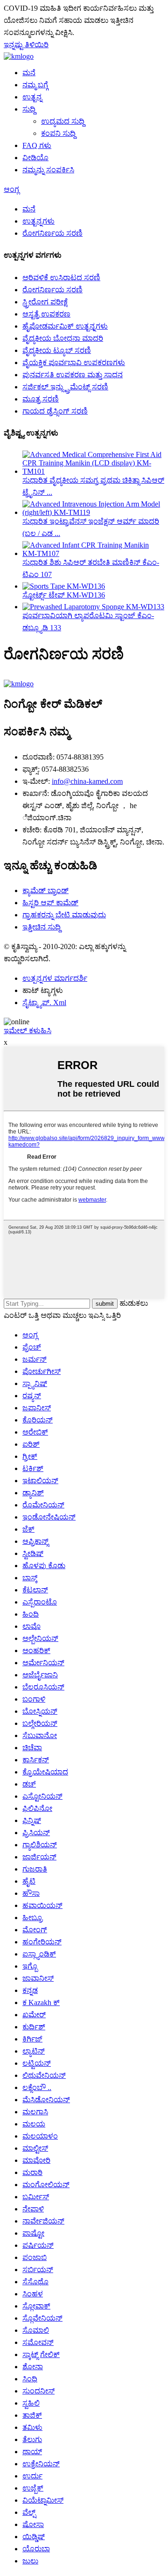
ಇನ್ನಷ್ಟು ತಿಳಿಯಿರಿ (26, 45)
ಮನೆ (29, 73)
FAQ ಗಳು (37, 145)
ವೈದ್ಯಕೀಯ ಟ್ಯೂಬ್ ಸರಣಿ (57, 350)
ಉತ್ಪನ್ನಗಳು (38, 221)
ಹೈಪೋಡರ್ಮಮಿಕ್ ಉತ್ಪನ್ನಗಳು (65, 326)
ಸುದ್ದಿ (29, 109)
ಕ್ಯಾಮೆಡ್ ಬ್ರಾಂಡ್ (45, 890)
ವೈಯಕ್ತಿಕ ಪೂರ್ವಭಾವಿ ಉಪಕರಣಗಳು (74, 362)
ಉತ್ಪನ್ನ (32, 97)
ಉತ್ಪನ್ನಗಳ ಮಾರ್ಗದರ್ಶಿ (55, 978)
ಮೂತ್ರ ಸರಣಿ (41, 399)
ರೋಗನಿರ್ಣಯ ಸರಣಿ (52, 233)
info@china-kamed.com (87, 781)
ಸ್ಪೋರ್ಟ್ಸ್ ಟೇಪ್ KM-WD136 (64, 595)
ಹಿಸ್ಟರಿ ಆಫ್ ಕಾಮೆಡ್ (50, 903)
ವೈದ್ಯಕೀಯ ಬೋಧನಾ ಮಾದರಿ (63, 338)
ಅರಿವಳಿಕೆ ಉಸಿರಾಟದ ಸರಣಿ (61, 278)
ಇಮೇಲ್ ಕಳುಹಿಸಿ (28, 1031)
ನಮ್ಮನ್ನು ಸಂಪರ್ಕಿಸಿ (48, 170)
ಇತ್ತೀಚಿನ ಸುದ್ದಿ (42, 927)
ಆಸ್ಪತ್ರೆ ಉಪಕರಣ (46, 314)
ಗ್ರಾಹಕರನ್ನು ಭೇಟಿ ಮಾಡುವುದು (64, 915)
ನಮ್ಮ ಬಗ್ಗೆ (35, 85)
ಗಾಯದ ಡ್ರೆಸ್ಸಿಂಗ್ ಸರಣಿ (55, 411)
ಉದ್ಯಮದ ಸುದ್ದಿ (63, 121)
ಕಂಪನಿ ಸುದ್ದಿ (58, 133)
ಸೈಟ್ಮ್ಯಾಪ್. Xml (44, 1003)
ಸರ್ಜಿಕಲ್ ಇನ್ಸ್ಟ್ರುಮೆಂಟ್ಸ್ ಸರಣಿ (65, 387)
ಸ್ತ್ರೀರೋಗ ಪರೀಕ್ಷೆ (45, 302)
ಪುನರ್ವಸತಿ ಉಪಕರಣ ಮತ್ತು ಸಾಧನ (73, 375)
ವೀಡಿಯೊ (35, 158)
